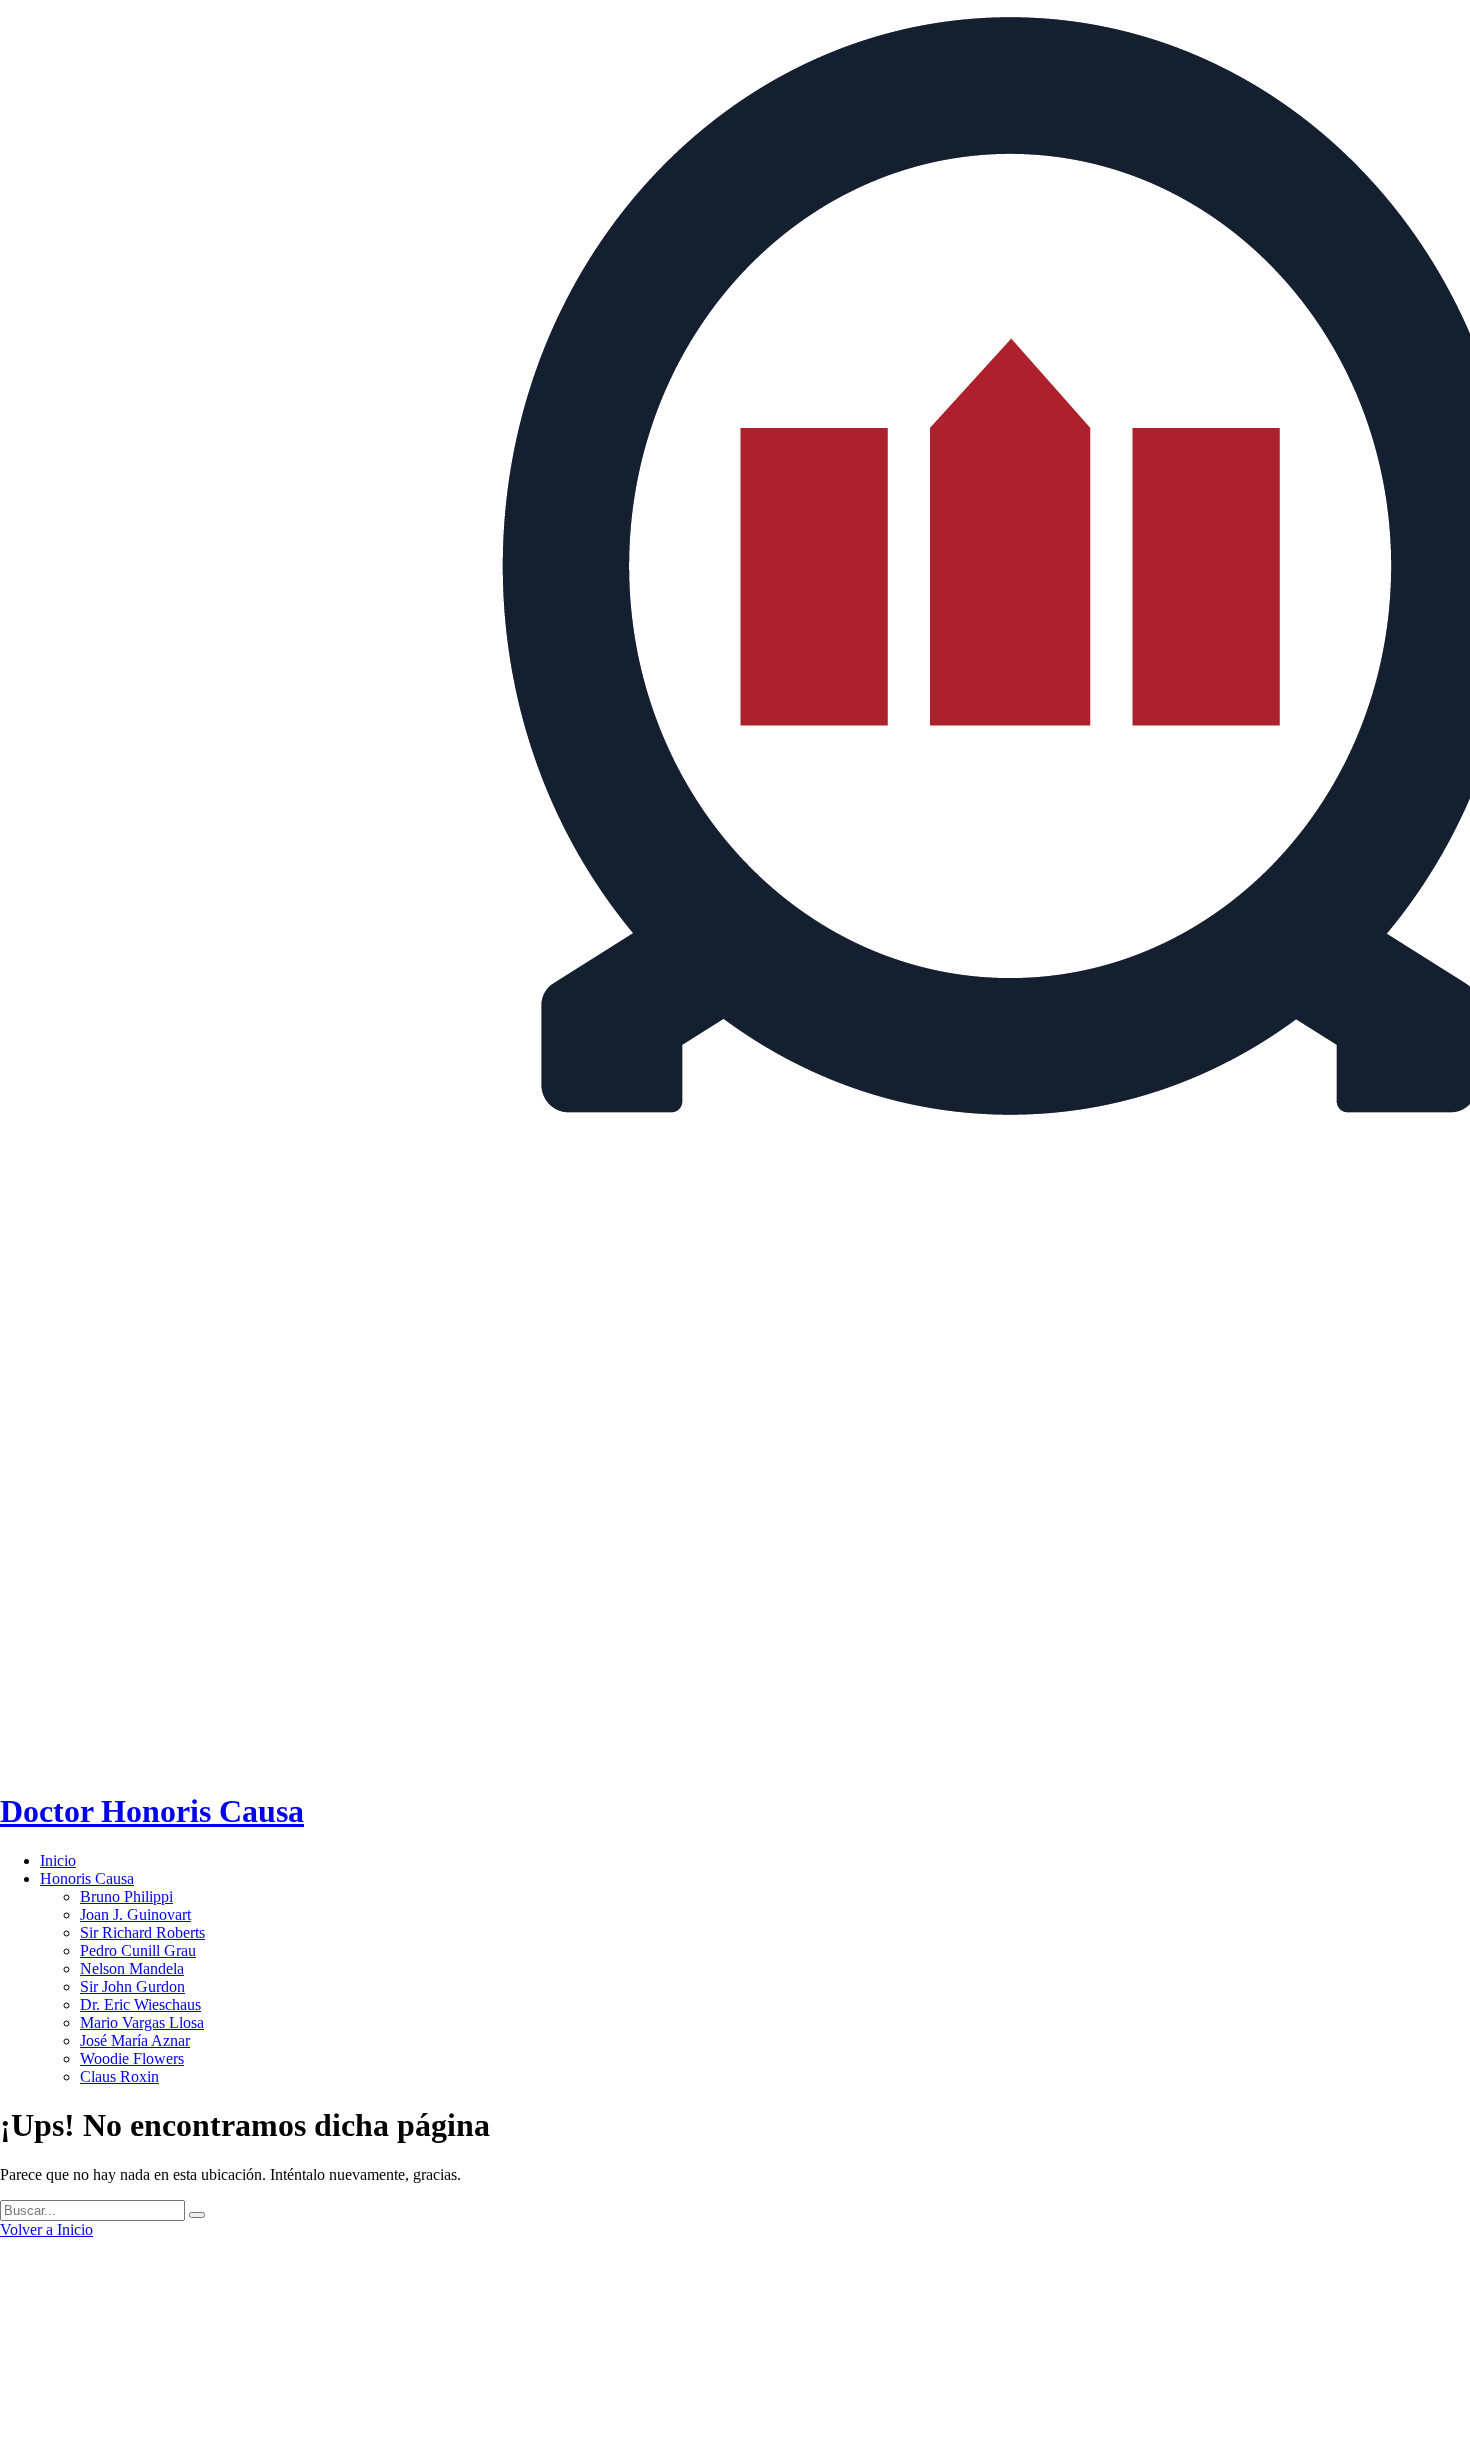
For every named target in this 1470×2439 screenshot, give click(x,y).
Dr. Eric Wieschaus (140, 2004)
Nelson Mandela (132, 1968)
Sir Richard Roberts (142, 1932)
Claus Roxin (119, 2076)
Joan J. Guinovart (135, 1914)
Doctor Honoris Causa (152, 1811)
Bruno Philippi (126, 1896)
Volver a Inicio (46, 2229)
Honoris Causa (87, 1878)
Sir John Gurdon (132, 1986)
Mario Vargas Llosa (142, 2022)
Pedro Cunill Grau (138, 1950)
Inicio (58, 1860)
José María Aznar (135, 2040)
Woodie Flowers (132, 2058)
